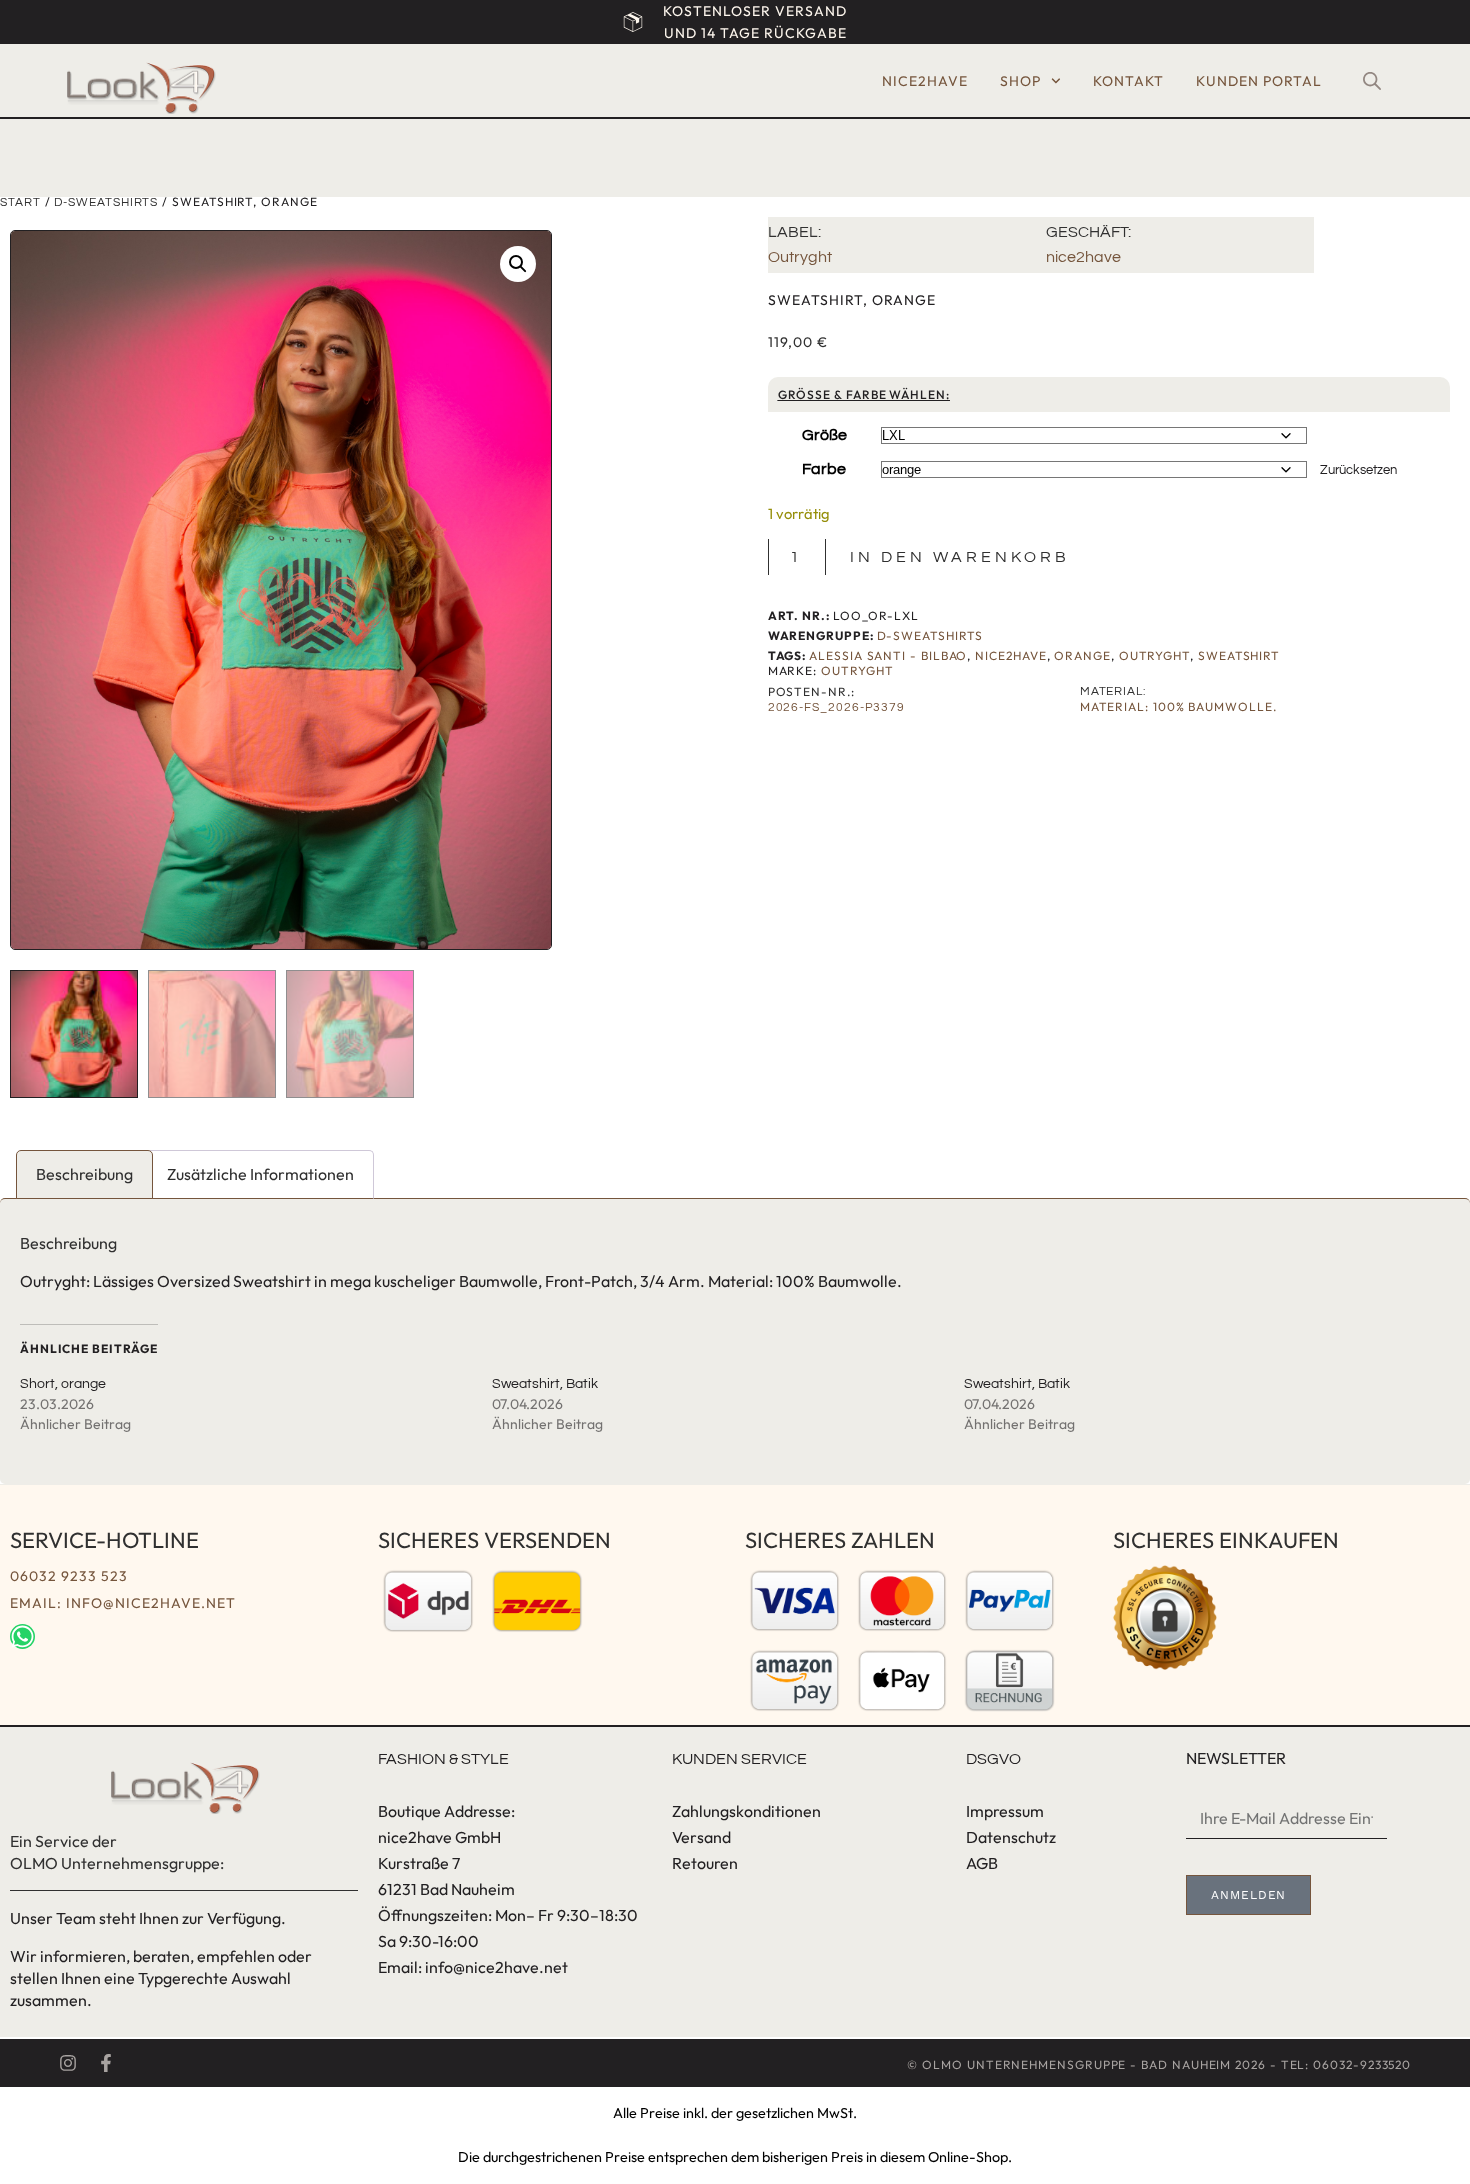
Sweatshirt (1239, 655)
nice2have (925, 81)
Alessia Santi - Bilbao (888, 655)
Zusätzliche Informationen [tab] (260, 1174)
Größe (824, 435)
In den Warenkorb (960, 557)
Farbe (824, 469)
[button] (518, 264)
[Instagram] (68, 2063)
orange (1082, 655)
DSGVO (993, 1759)
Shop (1020, 81)
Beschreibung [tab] (84, 1174)
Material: (1113, 691)
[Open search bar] (1372, 81)
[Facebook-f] (106, 2063)
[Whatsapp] (22, 1636)
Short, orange (63, 1384)
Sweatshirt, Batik (545, 1384)
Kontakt (1128, 81)
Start (20, 202)
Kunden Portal (1259, 81)
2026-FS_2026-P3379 (837, 707)
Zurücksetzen (1358, 470)
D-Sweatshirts (106, 202)
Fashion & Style (443, 1759)
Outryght (800, 257)
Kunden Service (739, 1759)
